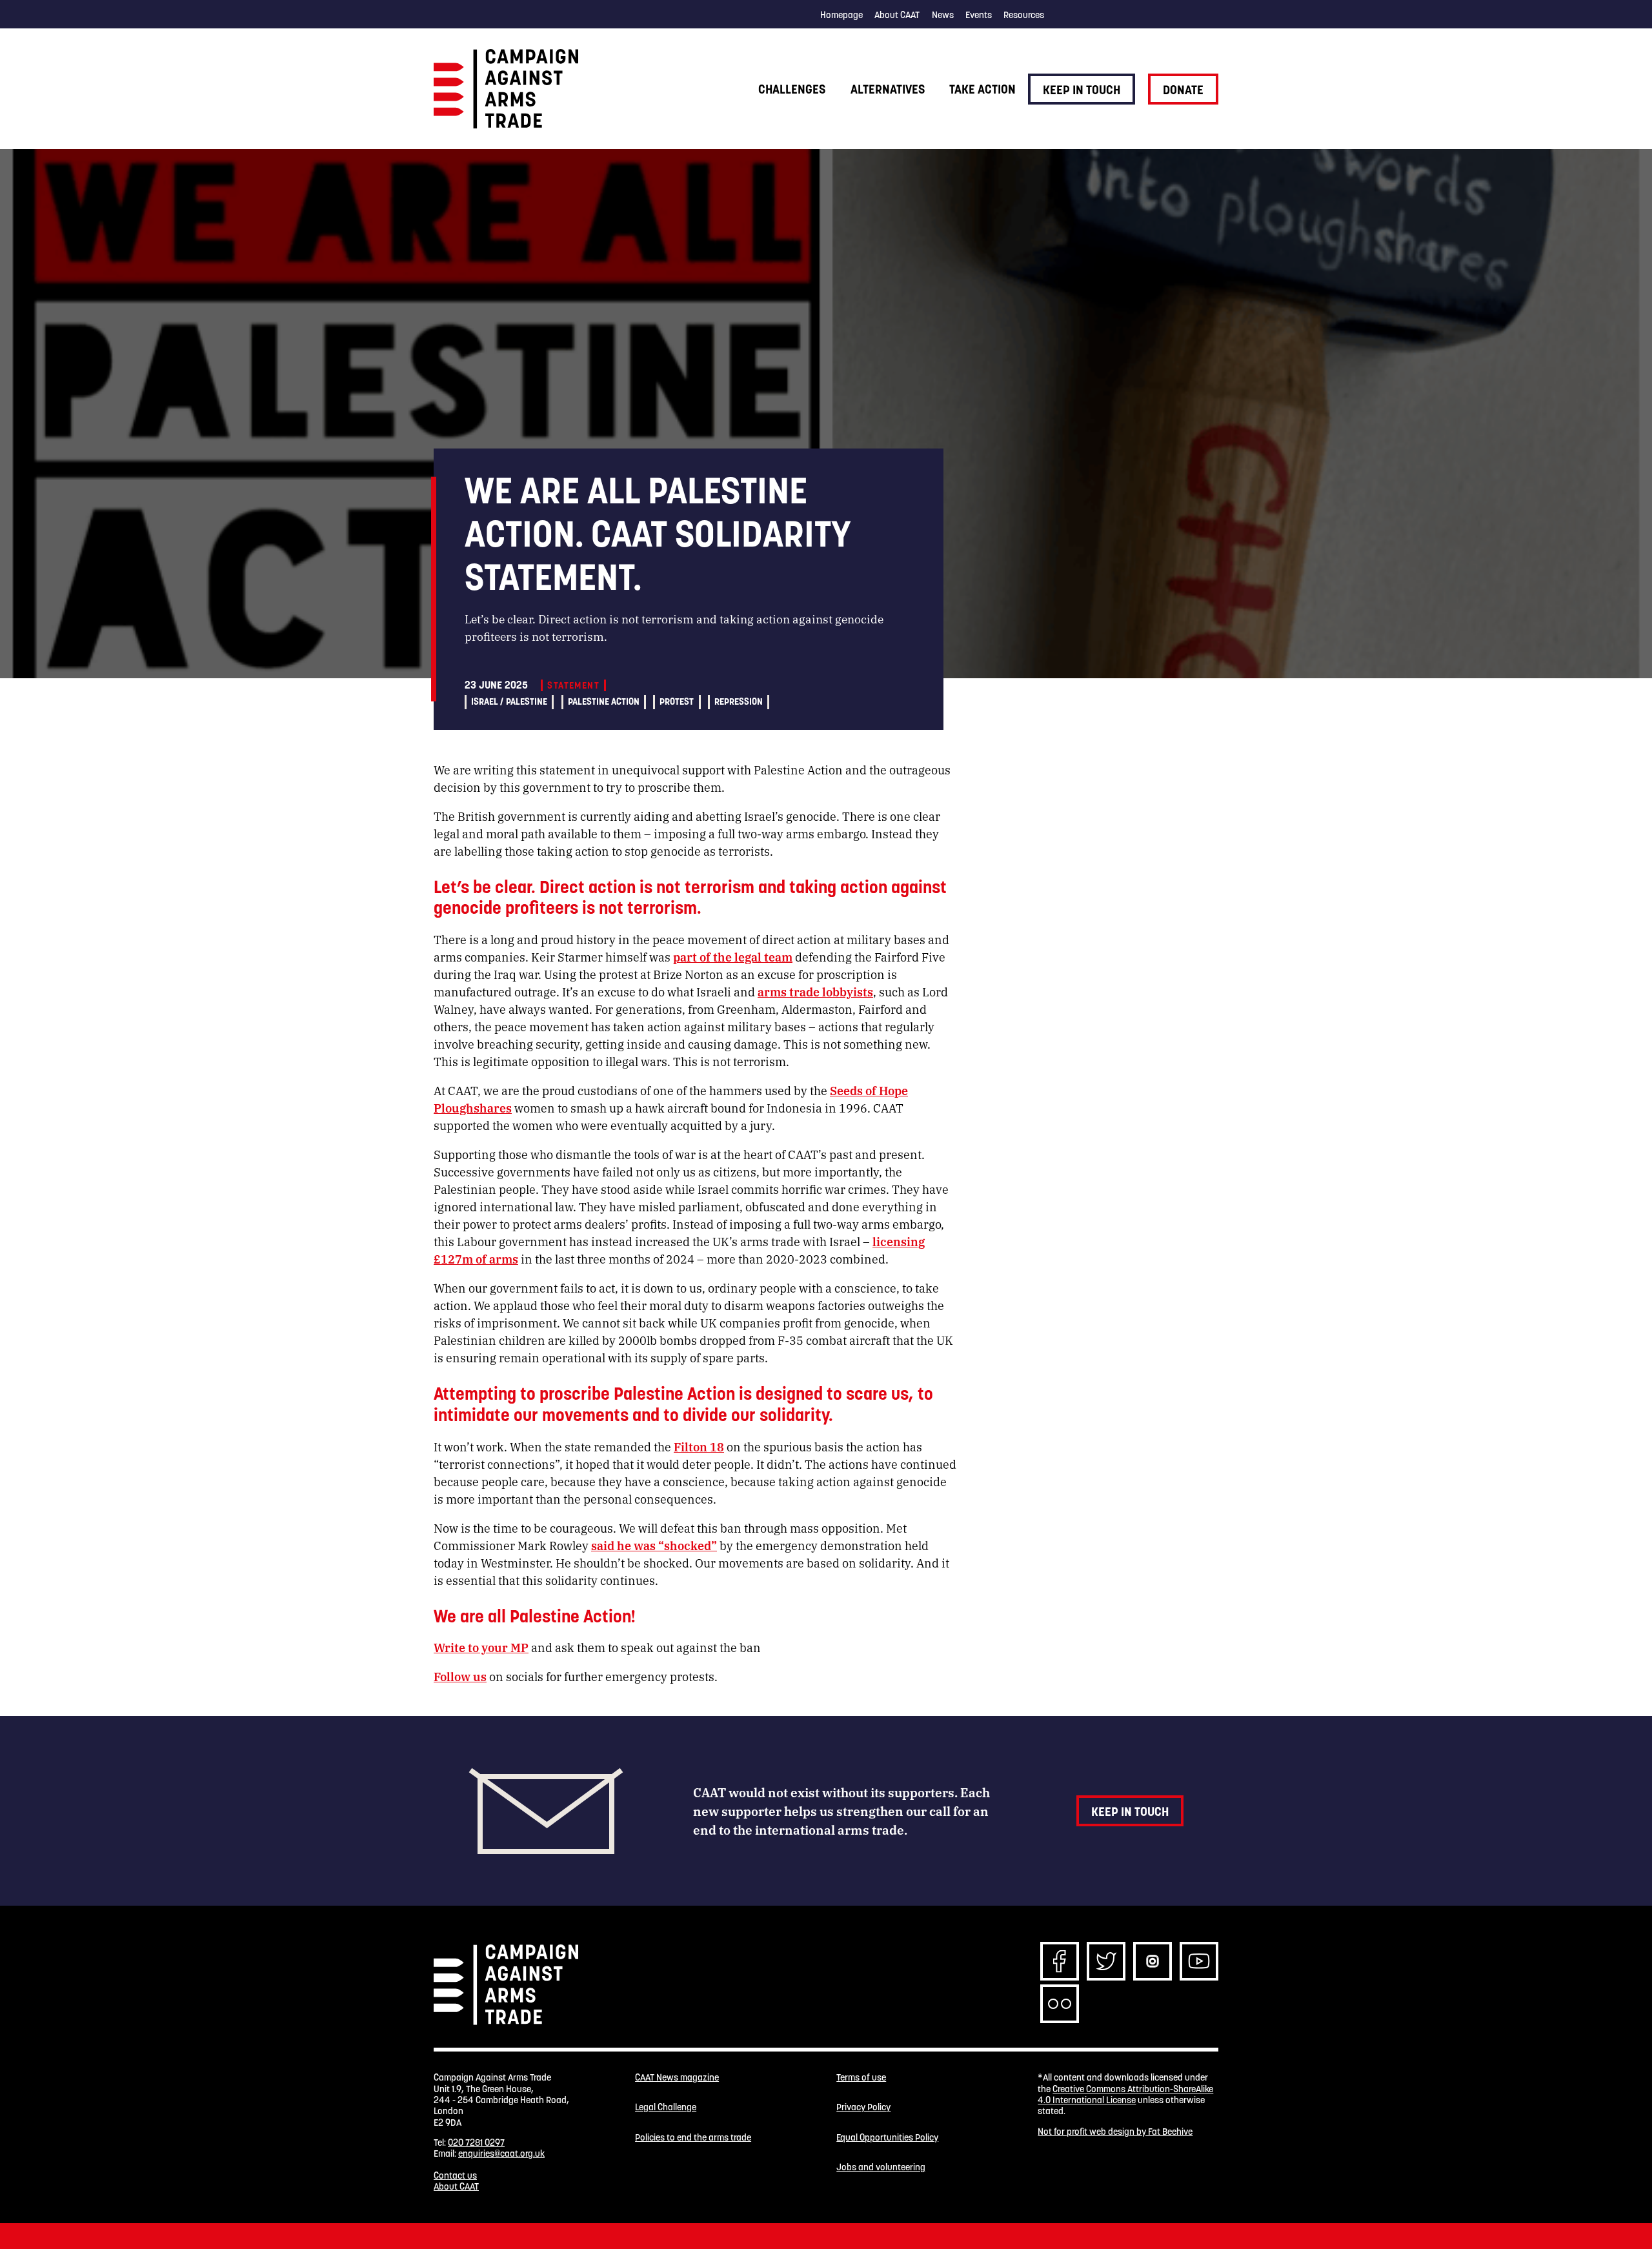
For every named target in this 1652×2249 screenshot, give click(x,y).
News (943, 15)
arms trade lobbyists (815, 991)
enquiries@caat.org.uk (501, 2153)
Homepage (841, 15)
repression (739, 701)
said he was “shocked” (654, 1545)
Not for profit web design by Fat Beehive (1115, 2132)
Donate (1183, 90)
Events (979, 15)
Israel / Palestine (509, 701)
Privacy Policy (863, 2107)
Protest (677, 701)
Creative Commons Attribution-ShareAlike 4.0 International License (1125, 2094)
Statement (573, 685)
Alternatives (888, 89)
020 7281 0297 (476, 2143)
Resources (1024, 15)
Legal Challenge (666, 2107)
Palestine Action (604, 701)
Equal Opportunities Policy (887, 2138)
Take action (982, 89)
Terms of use (861, 2078)
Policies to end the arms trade (693, 2138)
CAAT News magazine (677, 2078)
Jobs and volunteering (881, 2167)
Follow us (460, 1676)
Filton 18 (699, 1446)
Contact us (455, 2175)
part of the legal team (733, 956)
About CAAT (897, 15)
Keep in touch (1082, 90)
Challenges (792, 89)
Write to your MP (481, 1647)
